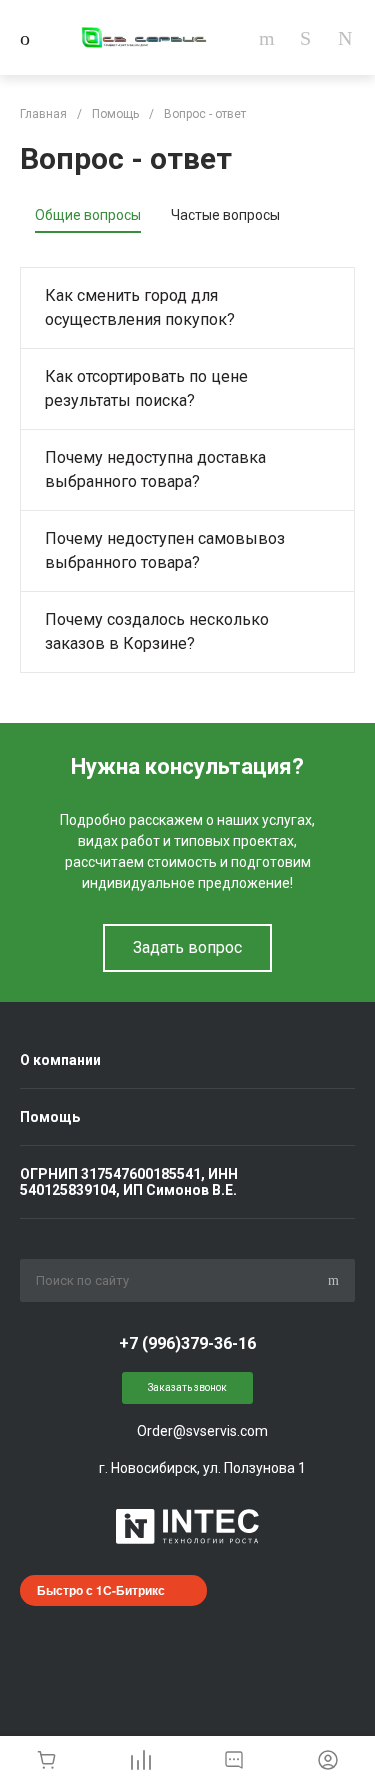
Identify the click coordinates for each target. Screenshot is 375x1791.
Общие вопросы (88, 215)
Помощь (50, 1117)
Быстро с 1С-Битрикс (101, 1590)
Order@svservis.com (202, 1431)
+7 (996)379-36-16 (187, 1343)
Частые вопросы (225, 215)
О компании (60, 1060)
